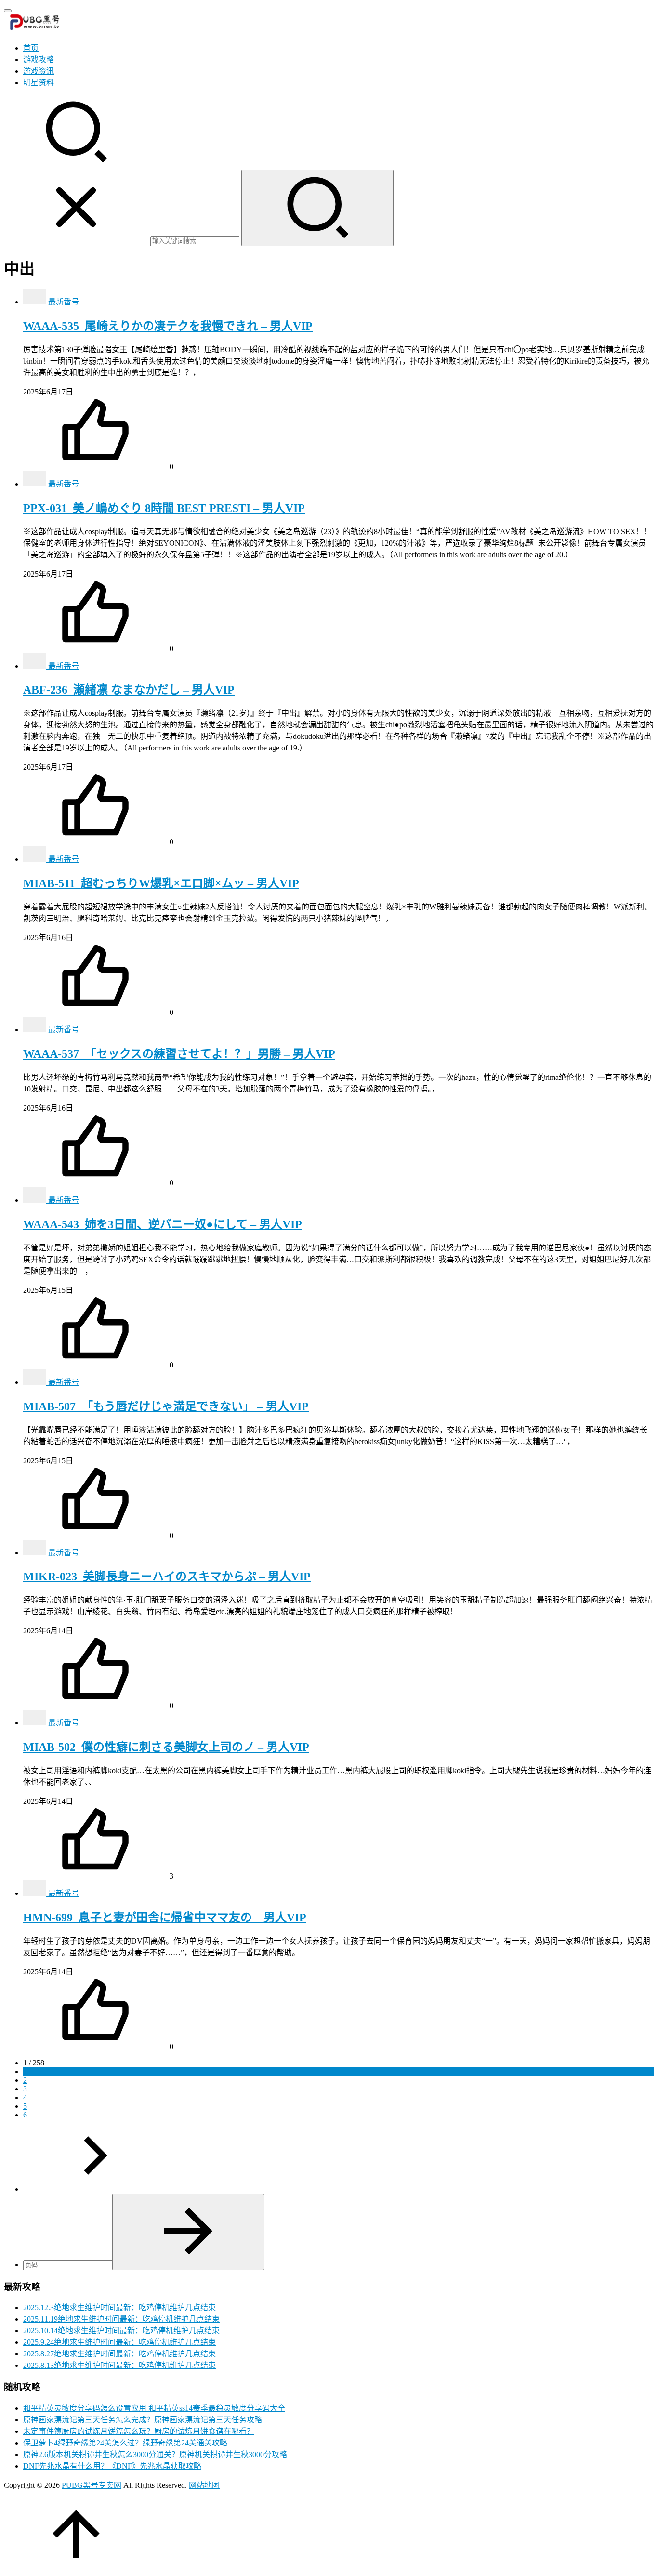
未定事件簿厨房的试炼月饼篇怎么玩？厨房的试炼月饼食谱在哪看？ (139, 2431)
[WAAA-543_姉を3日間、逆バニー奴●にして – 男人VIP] (36, 1200)
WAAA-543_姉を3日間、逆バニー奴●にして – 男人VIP (163, 1224)
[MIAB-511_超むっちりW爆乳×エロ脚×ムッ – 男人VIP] (36, 859)
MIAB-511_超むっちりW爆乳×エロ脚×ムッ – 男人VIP (161, 883)
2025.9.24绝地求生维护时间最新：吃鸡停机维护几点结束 (119, 2342)
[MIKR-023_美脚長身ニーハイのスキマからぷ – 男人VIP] (36, 1553)
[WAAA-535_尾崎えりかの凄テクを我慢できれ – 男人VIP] (36, 302)
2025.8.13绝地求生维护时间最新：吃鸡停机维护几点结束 (119, 2365)
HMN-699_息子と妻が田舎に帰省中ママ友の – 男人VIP (165, 1918)
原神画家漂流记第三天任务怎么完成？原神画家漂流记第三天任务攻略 (143, 2420)
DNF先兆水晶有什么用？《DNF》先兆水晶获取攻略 (112, 2466)
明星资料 (39, 83)
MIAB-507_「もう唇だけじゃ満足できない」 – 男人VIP (166, 1406)
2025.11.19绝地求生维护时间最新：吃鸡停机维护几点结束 (121, 2319)
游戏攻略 (39, 59)
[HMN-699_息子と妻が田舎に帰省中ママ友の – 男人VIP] (36, 1893)
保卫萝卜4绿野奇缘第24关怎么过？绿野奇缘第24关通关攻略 (125, 2443)
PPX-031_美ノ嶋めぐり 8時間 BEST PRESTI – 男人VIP (164, 508)
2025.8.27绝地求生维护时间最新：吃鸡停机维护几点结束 (119, 2354)
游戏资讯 (39, 71)
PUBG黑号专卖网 (92, 2485)
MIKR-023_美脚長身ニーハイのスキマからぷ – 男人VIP (167, 1577)
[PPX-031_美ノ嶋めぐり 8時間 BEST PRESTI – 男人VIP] (36, 484)
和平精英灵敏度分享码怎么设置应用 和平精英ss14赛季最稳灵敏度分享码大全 (154, 2408)
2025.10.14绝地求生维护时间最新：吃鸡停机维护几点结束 (121, 2331)
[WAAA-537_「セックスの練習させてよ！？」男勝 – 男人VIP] (36, 1030)
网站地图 (204, 2485)
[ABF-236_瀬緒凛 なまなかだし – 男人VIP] (36, 666)
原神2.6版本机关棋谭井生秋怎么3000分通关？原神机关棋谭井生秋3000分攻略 (155, 2454)
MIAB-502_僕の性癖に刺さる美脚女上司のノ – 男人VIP (166, 1747)
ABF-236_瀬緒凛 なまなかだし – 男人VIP (129, 690)
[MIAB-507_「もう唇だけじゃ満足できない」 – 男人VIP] (36, 1382)
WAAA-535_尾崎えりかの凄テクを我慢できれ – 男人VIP (168, 326)
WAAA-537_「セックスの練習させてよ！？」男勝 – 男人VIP (179, 1054)
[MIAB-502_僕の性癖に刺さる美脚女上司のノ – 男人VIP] (36, 1723)
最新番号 (64, 302)
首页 (31, 48)
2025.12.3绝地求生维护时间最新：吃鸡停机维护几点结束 (119, 2307)
